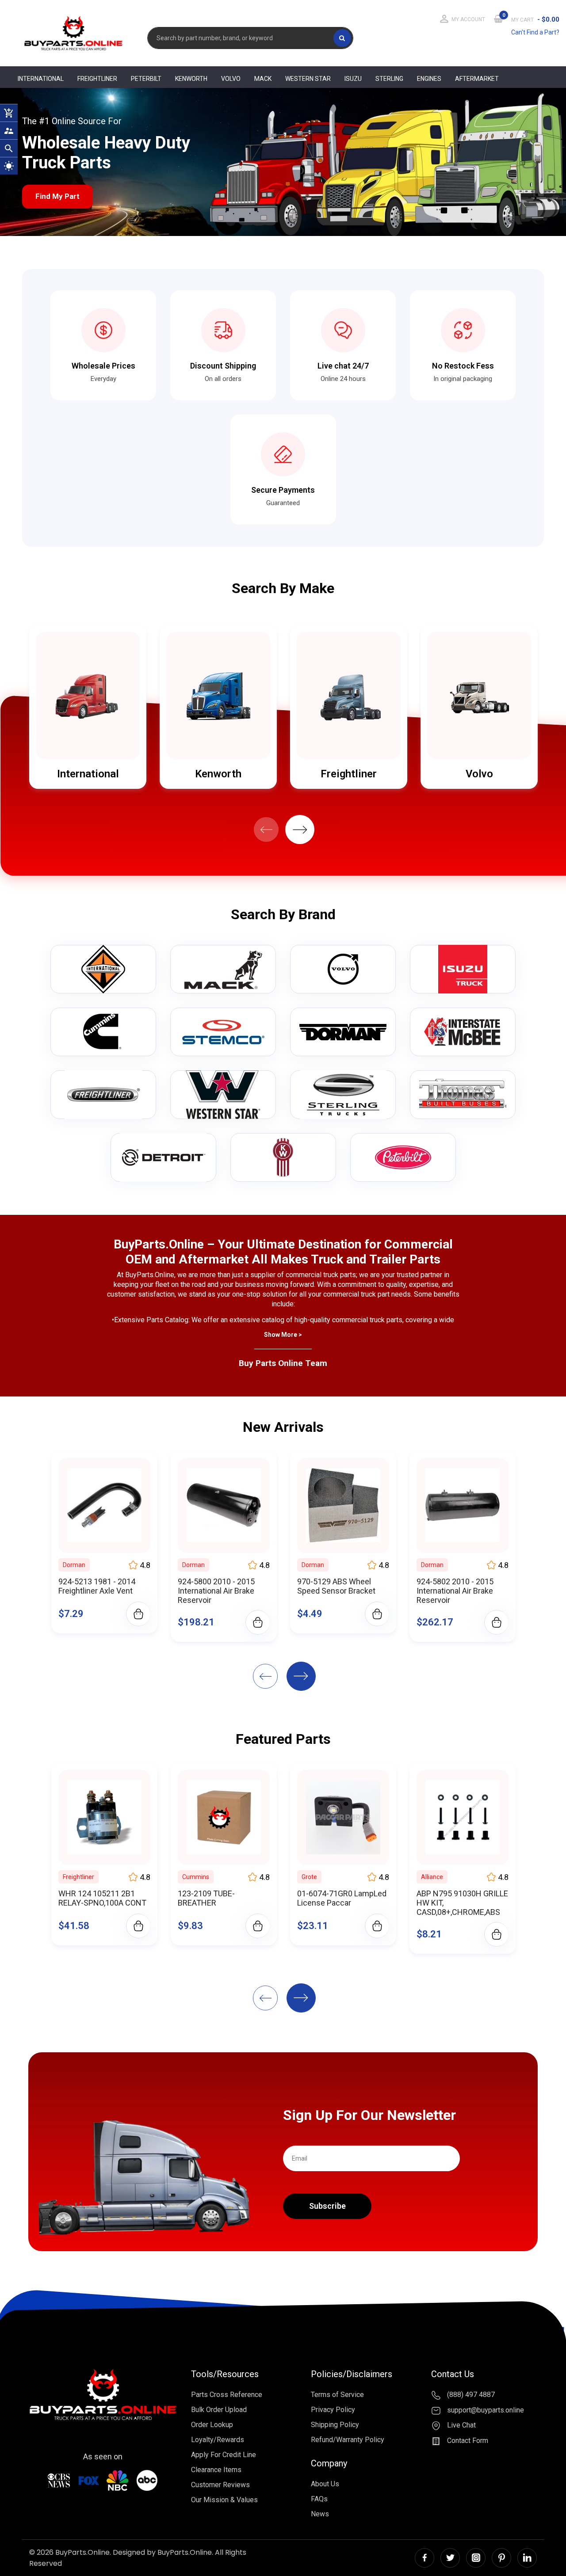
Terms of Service (337, 2395)
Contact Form (467, 2441)
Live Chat (461, 2426)
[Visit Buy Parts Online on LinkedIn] (527, 2558)
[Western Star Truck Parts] (223, 1095)
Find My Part (57, 196)
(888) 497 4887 (470, 2395)
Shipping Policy (335, 2425)
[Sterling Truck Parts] (343, 1095)
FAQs (319, 2499)
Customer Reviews (220, 2485)
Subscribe (327, 2206)
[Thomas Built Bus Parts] (463, 1095)
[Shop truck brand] (103, 969)
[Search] (342, 38)
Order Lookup (212, 2425)
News (320, 2514)
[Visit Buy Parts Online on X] (450, 2558)
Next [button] (300, 829)
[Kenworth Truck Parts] (283, 1157)
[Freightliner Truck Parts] (103, 1095)
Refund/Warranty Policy (348, 2440)
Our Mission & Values (224, 2500)
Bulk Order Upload (219, 2410)
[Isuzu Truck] (463, 969)
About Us (325, 2484)
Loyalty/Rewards (218, 2440)
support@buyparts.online (485, 2410)
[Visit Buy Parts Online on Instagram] (476, 2558)
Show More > (283, 1335)
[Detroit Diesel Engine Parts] (163, 1157)
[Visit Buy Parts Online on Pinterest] (501, 2558)
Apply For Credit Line (224, 2455)
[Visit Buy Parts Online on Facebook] (424, 2558)
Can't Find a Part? (535, 32)
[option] (88, 707)
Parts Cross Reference (227, 2395)
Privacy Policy (333, 2410)
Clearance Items (216, 2470)
